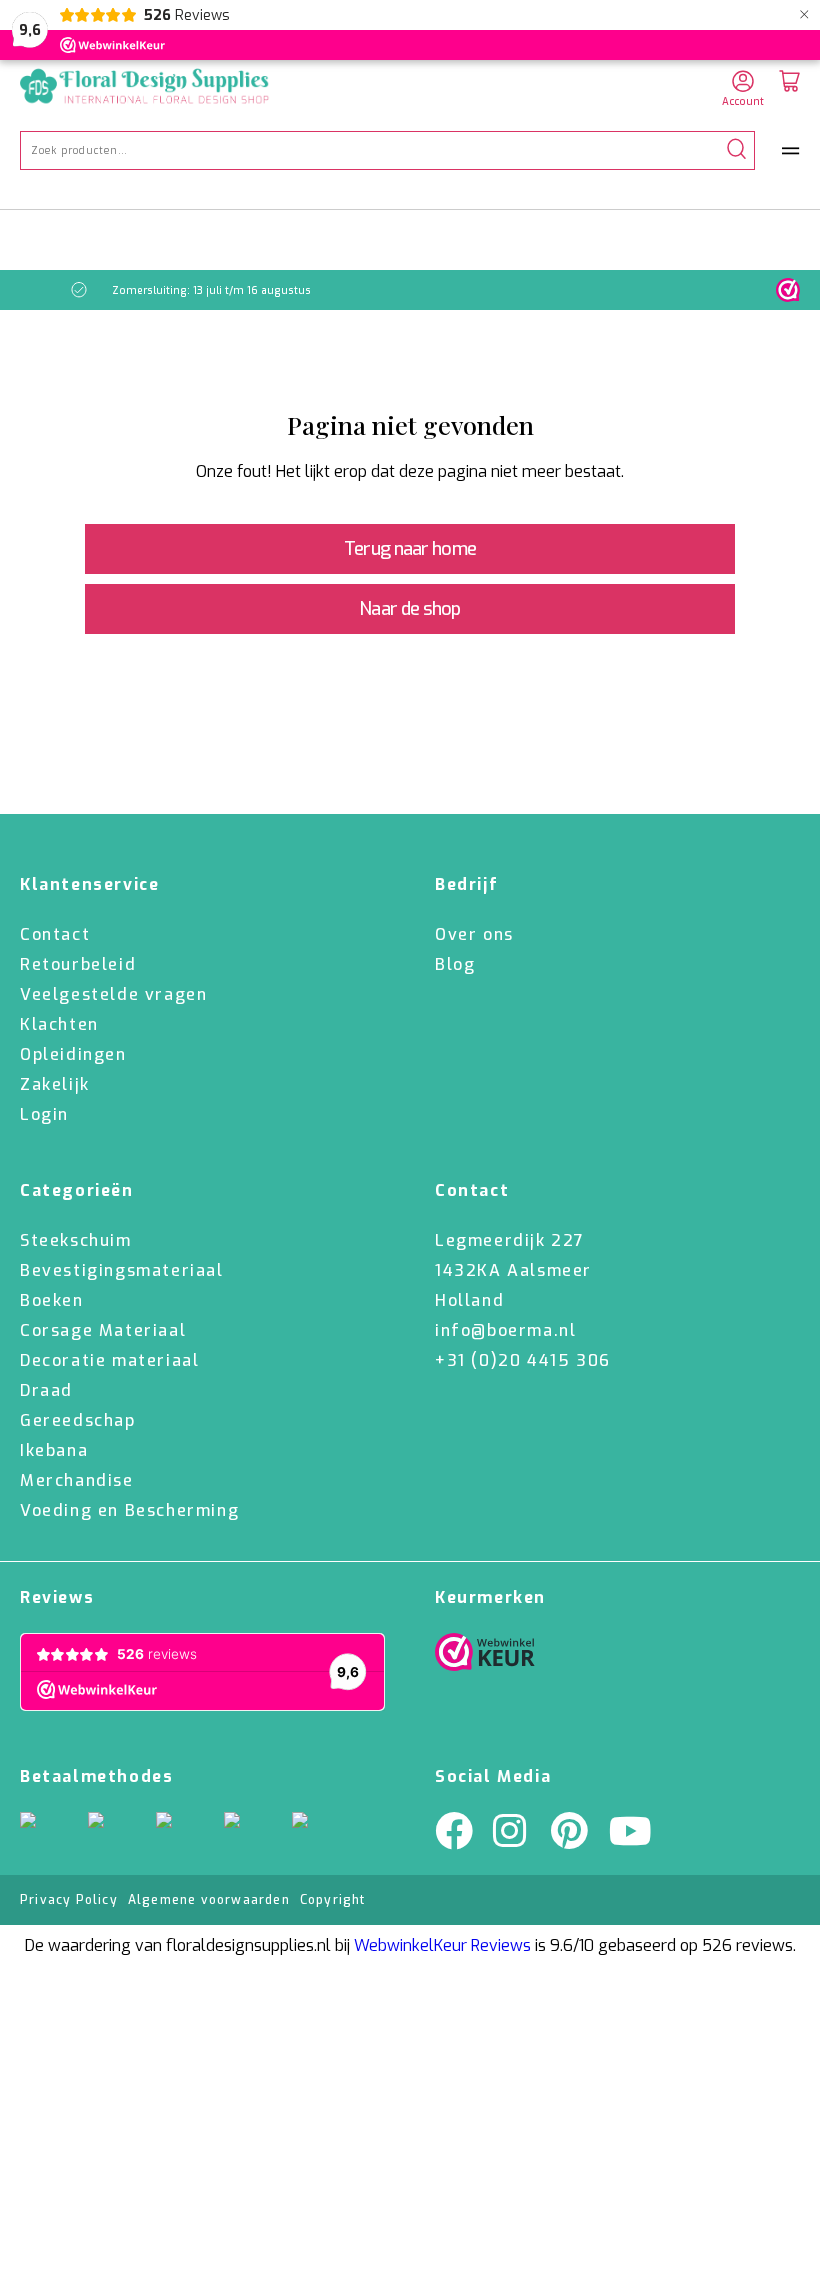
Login (44, 1114)
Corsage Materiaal (103, 1330)
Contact (55, 934)
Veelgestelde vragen (113, 994)
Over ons (474, 934)
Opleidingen (73, 1054)
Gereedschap (78, 1420)
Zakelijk (55, 1084)
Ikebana (54, 1450)
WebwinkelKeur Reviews (442, 1945)
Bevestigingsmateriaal (122, 1270)
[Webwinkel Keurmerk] (485, 1657)
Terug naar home (410, 549)
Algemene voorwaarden (209, 1900)
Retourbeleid (78, 964)
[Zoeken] (736, 150)
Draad (46, 1390)
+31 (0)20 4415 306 (523, 1360)
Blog (455, 964)
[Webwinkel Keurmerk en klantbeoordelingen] (788, 290)
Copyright (333, 1900)
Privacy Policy (69, 1900)
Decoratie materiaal (109, 1360)
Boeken (52, 1300)
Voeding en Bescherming (129, 1510)
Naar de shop (409, 609)
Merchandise (77, 1480)
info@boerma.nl (505, 1330)
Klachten (59, 1024)
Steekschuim (76, 1240)
